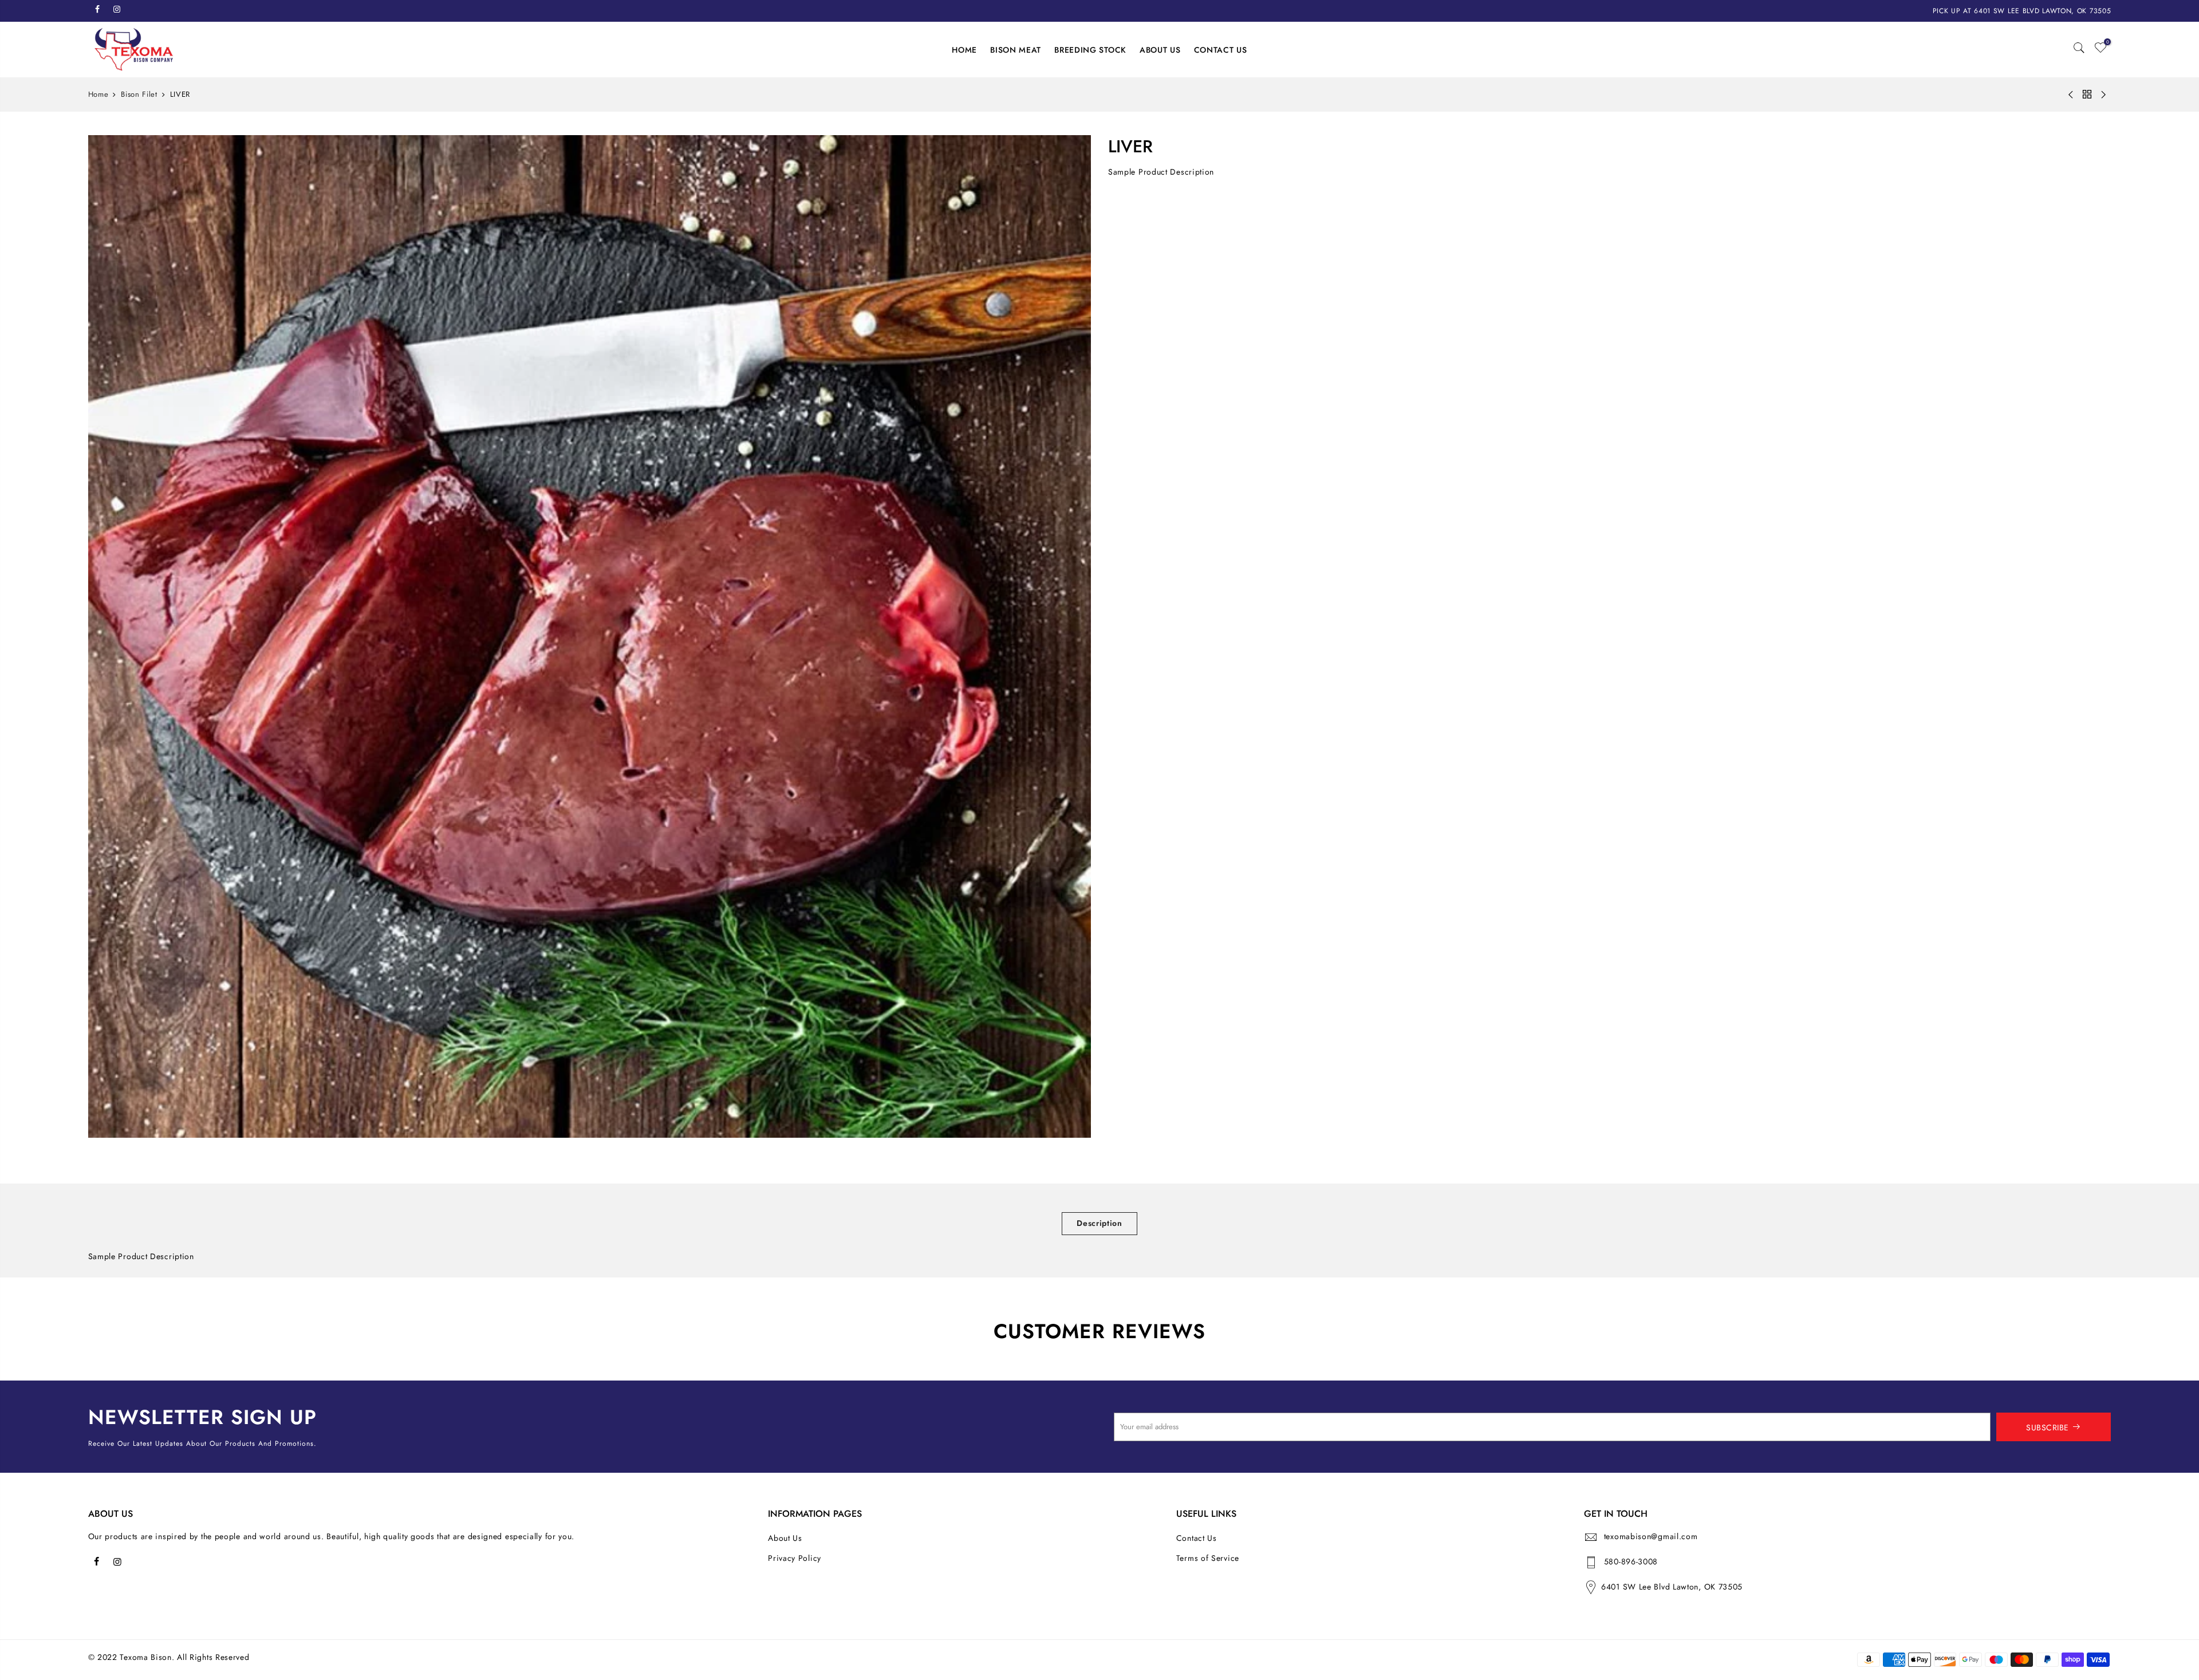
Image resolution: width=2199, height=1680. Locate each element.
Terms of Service (1208, 1558)
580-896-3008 (1631, 1561)
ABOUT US (1160, 50)
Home (98, 94)
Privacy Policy (795, 1558)
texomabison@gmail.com (1651, 1536)
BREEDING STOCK (1090, 50)
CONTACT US (1221, 50)
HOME (964, 50)
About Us (785, 1538)
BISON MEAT (1016, 50)
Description (1099, 1223)
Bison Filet (139, 94)
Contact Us (1197, 1538)
